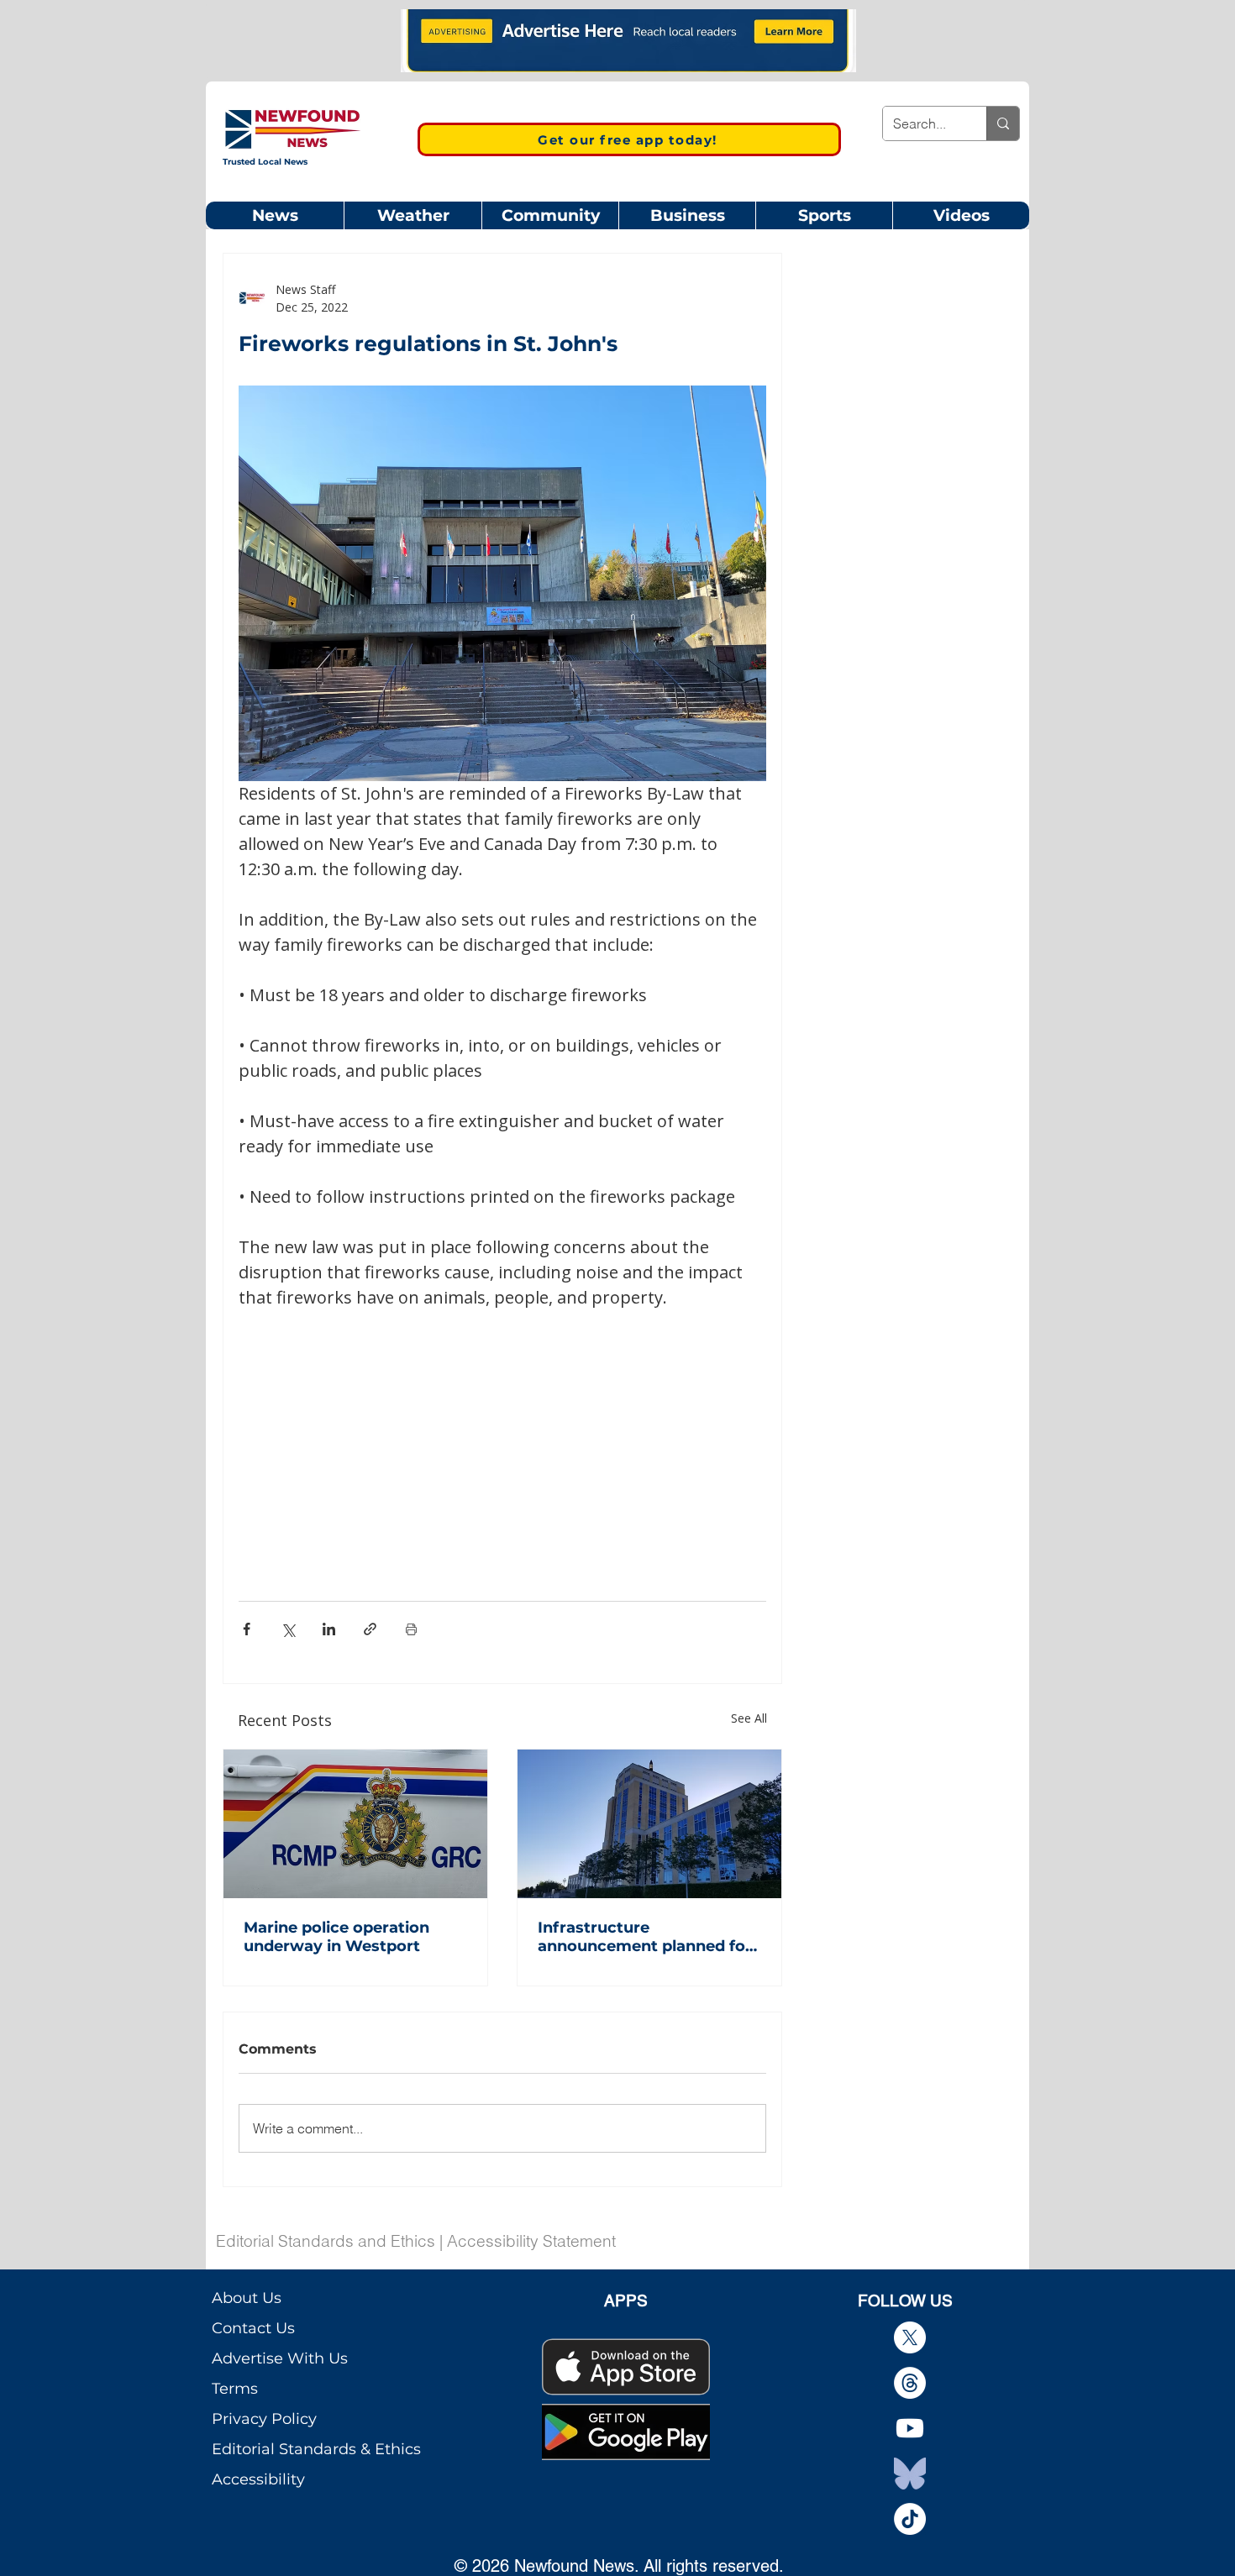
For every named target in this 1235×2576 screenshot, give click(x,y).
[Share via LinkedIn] (329, 1629)
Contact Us (253, 2328)
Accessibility (258, 2479)
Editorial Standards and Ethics (326, 2241)
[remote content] (502, 1435)
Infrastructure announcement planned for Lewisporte (645, 1937)
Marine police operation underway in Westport (336, 1937)
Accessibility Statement (531, 2241)
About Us (247, 2298)
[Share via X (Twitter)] (288, 1629)
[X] (910, 2337)
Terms (235, 2389)
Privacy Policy (264, 2419)
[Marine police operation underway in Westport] (355, 1824)
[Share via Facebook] (247, 1629)
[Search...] (1003, 123)
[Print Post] (411, 1629)
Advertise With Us (280, 2358)
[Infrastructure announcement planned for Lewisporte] (649, 1824)
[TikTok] (910, 2519)
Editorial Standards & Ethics (316, 2449)
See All (749, 1718)
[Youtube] (910, 2428)
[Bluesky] (910, 2474)
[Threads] (910, 2383)
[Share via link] (370, 1629)
